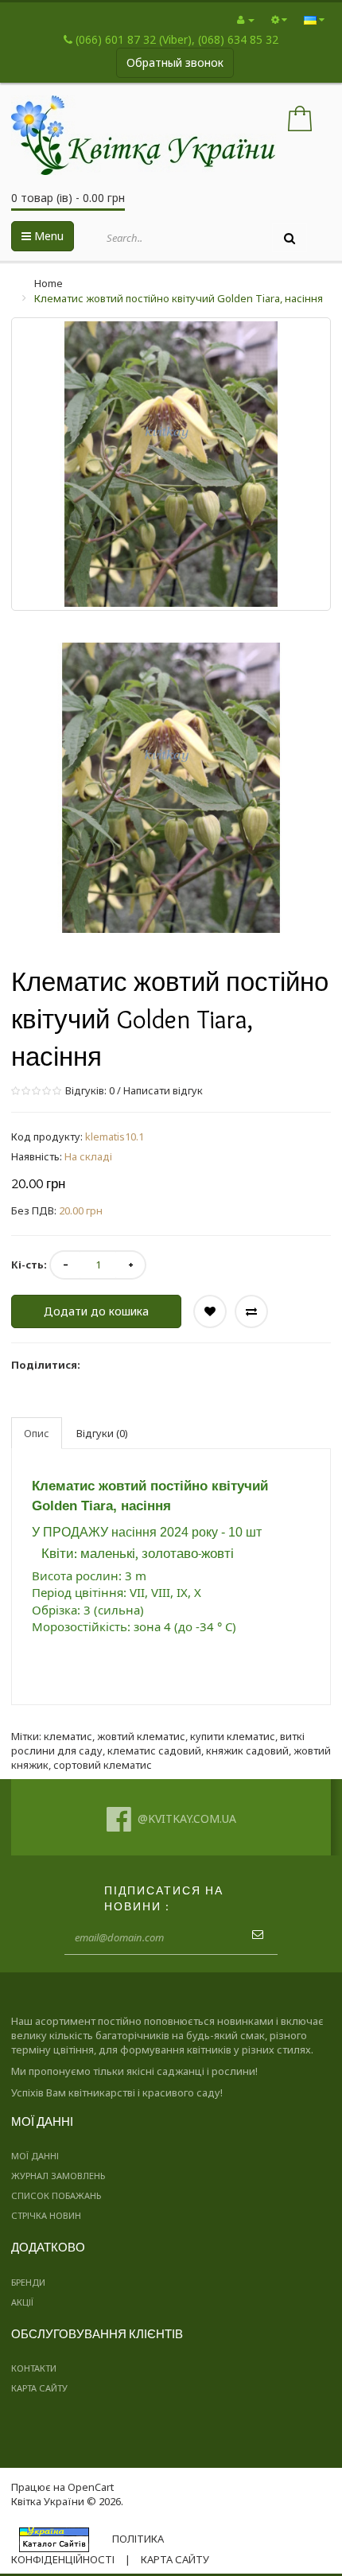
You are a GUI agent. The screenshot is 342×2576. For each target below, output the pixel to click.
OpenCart (91, 2487)
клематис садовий (154, 1750)
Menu (47, 236)
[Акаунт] (246, 19)
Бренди (28, 2282)
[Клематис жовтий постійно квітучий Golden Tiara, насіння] (171, 788)
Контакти (34, 2368)
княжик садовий (247, 1750)
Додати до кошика (96, 1311)
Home (49, 283)
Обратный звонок (175, 62)
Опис (37, 1433)
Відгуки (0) (102, 1433)
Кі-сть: (29, 1265)
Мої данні (35, 2156)
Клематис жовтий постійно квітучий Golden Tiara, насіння (179, 298)
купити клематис (233, 1736)
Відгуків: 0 (89, 1090)
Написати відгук (163, 1090)
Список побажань (56, 2195)
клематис (68, 1736)
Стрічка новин (46, 2215)
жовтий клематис (141, 1736)
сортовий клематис (103, 1765)
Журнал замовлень (58, 2176)
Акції (22, 2302)
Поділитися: (46, 1365)
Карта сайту (39, 2388)
